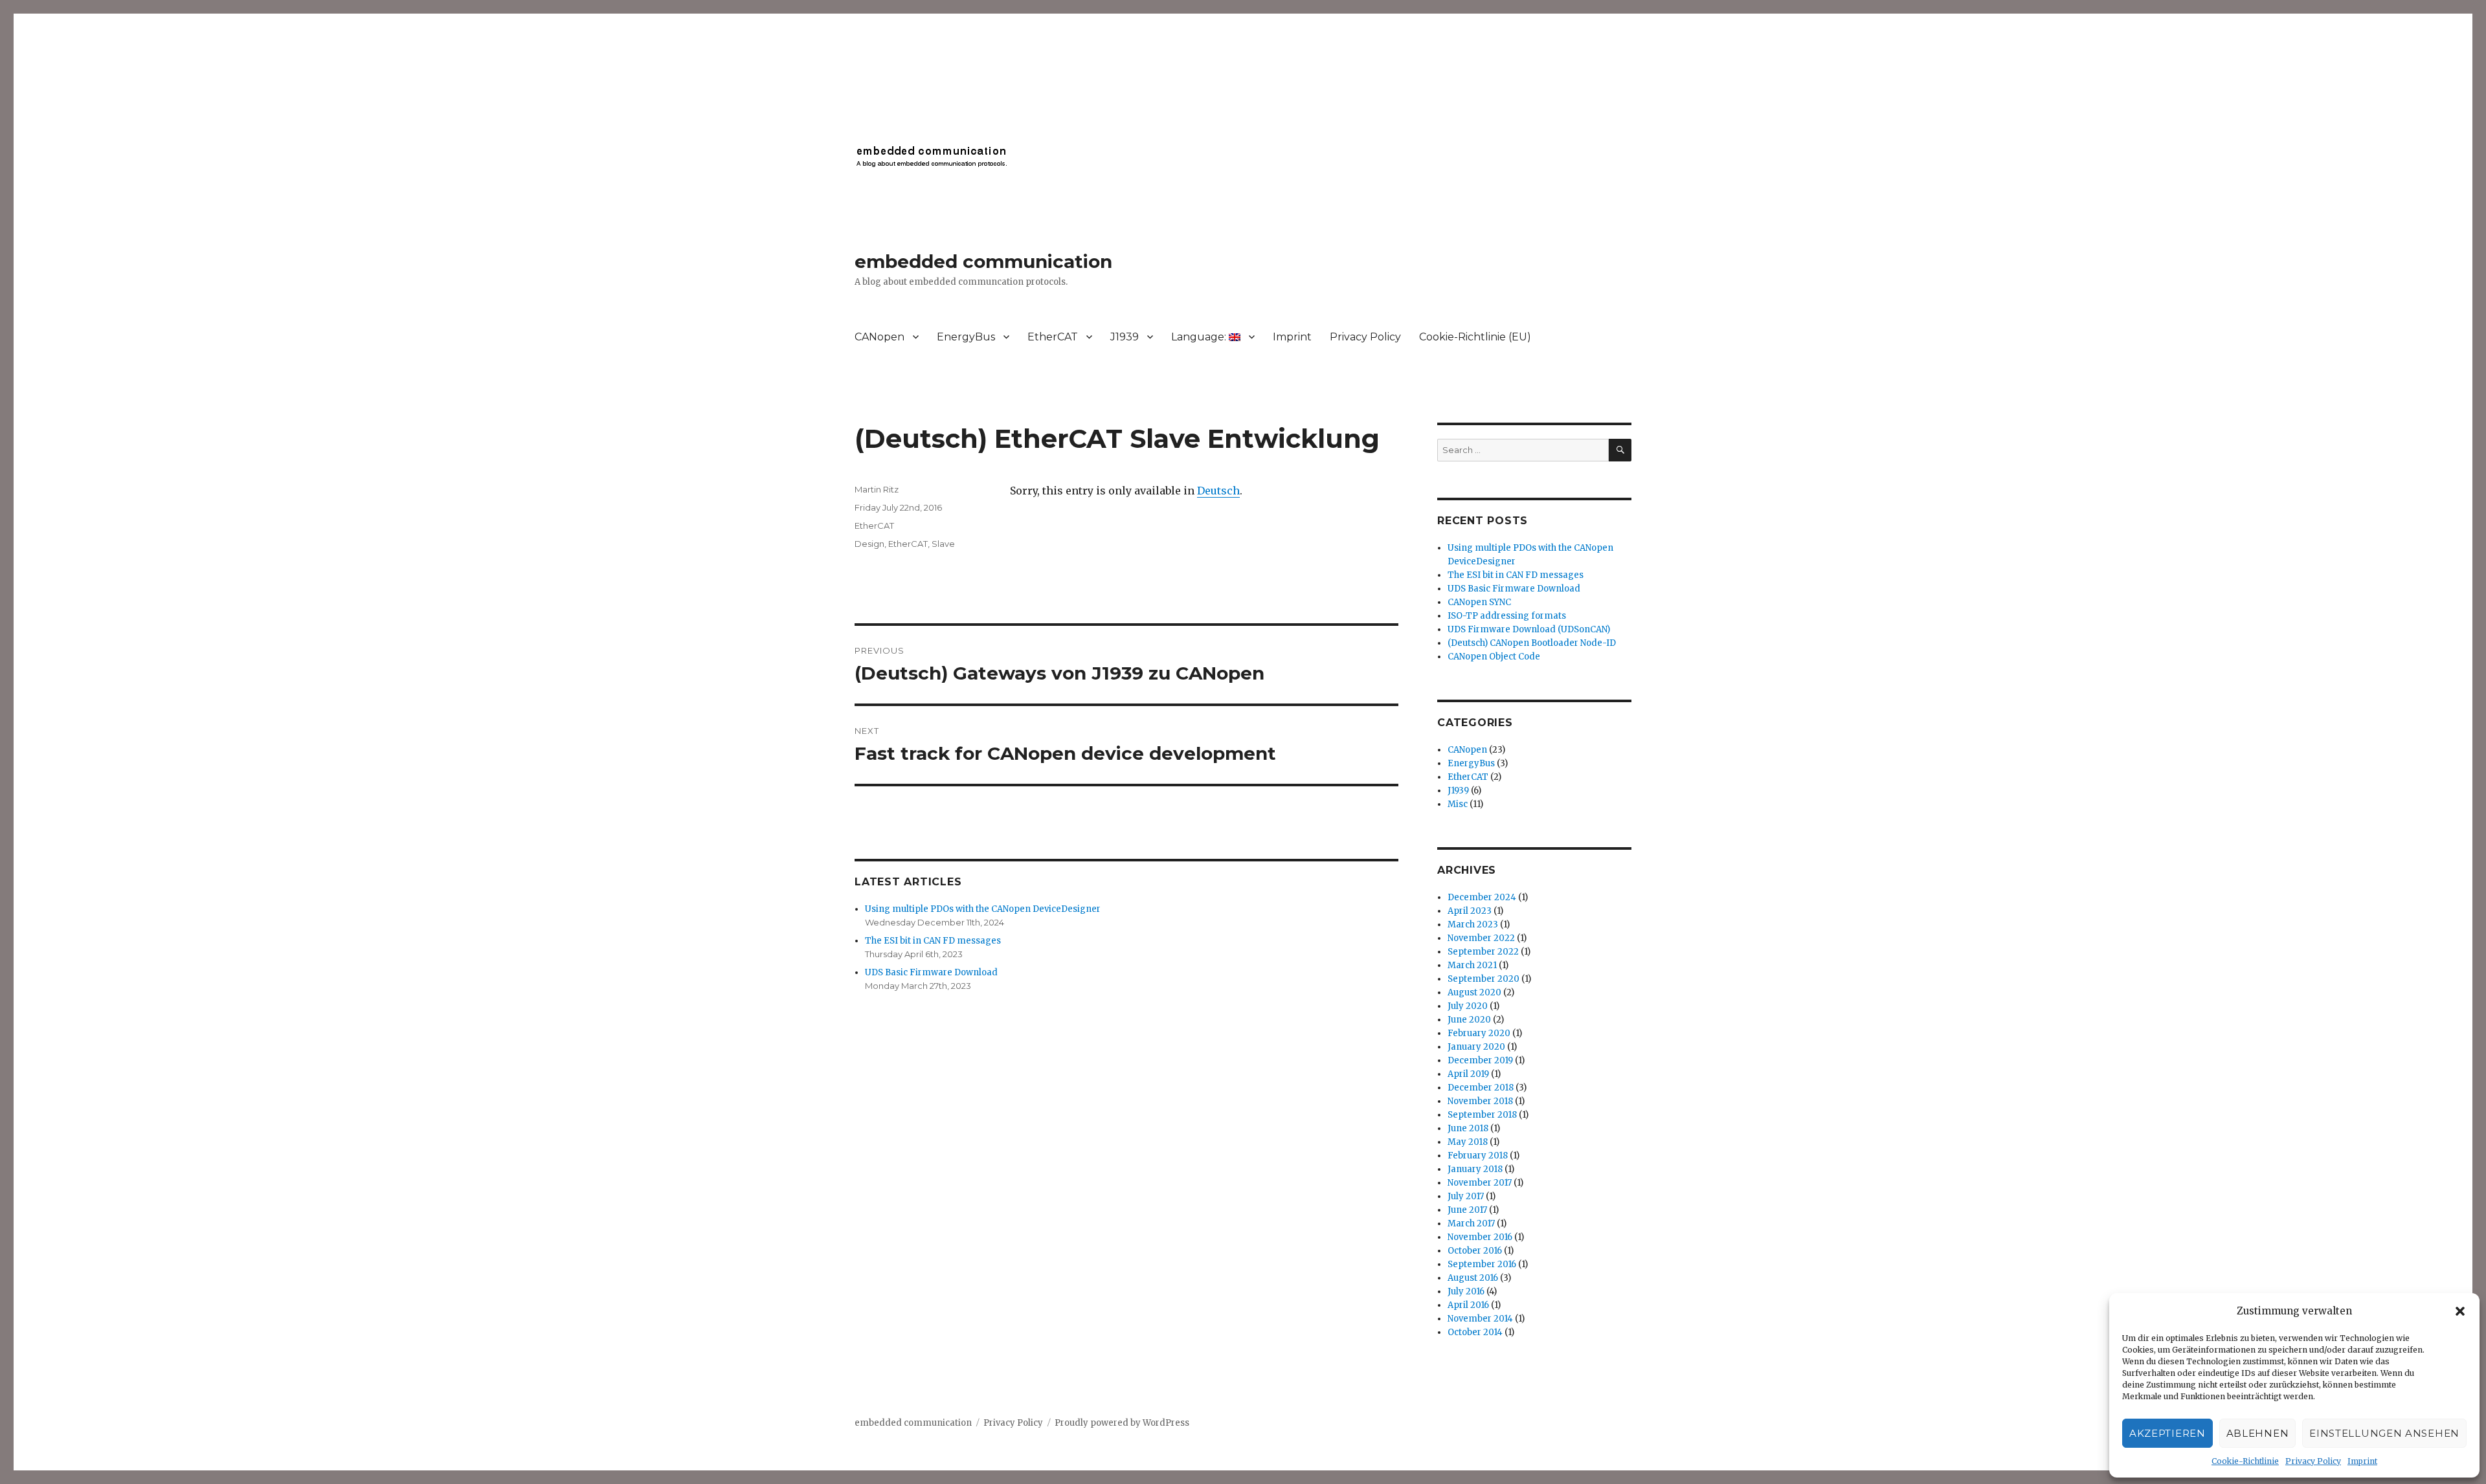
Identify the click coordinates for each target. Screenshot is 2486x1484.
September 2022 (1483, 952)
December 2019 (1480, 1060)
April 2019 (1468, 1074)
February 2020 (1479, 1033)
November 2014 (1480, 1319)
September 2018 (1482, 1115)
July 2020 (1468, 1006)
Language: (1200, 337)
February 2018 (1478, 1156)
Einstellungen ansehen (2384, 1433)
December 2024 (1482, 897)
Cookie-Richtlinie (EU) (1475, 337)
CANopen (879, 337)
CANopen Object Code (1494, 657)
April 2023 (1470, 911)
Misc (1458, 804)
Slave (943, 544)
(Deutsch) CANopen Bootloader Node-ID (1532, 643)
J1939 (1125, 337)
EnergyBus (966, 337)
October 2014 (1475, 1332)
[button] (2460, 1311)
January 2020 (1476, 1047)
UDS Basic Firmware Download (931, 972)
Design (869, 544)
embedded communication (983, 261)
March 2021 (1472, 965)
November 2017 (1480, 1183)
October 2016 (1475, 1251)
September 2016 (1482, 1264)
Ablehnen (2258, 1433)
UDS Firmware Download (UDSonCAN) (1529, 629)
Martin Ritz (877, 489)
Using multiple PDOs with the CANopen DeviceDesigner (983, 909)
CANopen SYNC (1479, 602)
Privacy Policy (2313, 1461)
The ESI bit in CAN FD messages (933, 941)
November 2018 (1480, 1101)
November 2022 (1481, 938)
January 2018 (1475, 1169)
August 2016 (1473, 1278)
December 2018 (1481, 1088)
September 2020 (1484, 979)
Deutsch (1218, 491)
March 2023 (1473, 925)
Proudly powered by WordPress (1122, 1423)
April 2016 (1468, 1305)
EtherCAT (1053, 337)
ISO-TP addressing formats (1507, 616)
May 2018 (1468, 1142)
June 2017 (1467, 1210)
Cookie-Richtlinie (2245, 1461)
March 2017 (1471, 1224)
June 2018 (1468, 1128)
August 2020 (1474, 992)
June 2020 (1469, 1020)
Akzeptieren (2167, 1433)
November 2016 (1480, 1237)
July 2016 (1466, 1291)
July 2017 (1466, 1196)
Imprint (2362, 1461)
